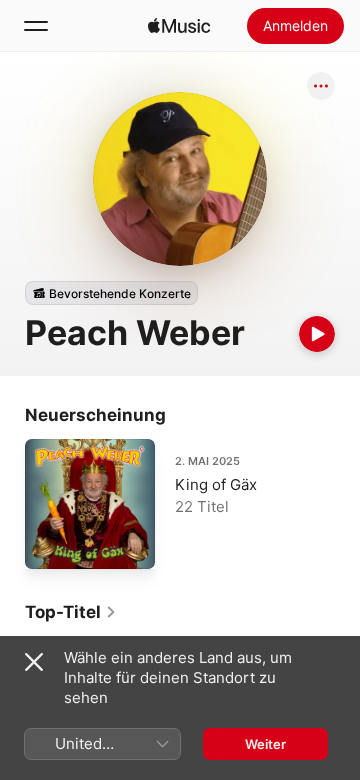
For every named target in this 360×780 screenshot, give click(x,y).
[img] (179, 26)
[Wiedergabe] (317, 334)
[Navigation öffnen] (36, 26)
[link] (71, 612)
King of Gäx (216, 484)
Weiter (265, 744)
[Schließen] (34, 662)
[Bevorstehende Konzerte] (111, 293)
